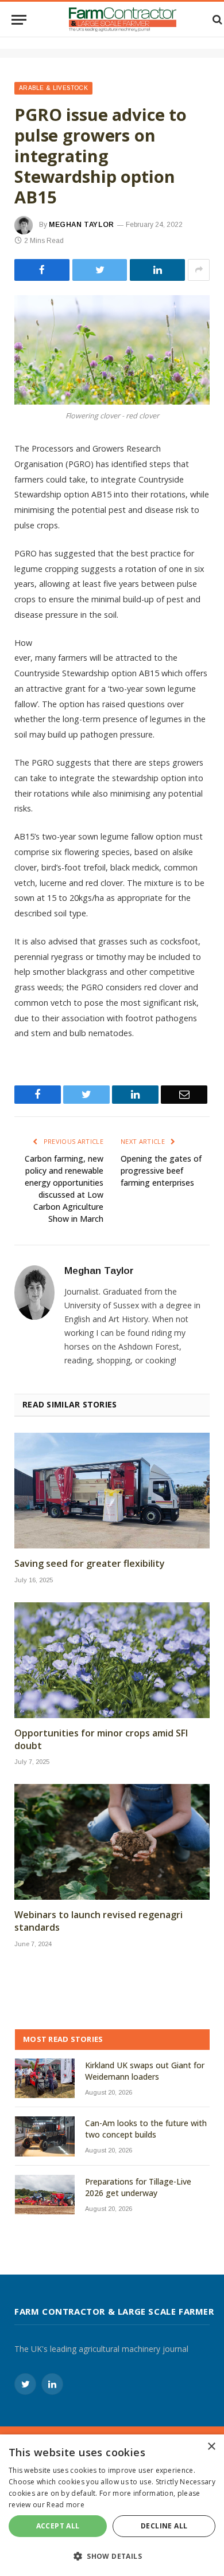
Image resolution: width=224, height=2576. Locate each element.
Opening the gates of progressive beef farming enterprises (161, 1171)
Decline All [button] (164, 2526)
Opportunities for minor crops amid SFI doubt (101, 1740)
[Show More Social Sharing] (199, 270)
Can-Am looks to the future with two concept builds (146, 2129)
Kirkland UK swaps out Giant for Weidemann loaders (145, 2071)
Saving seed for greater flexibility (90, 1564)
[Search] (216, 20)
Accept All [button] (58, 2526)
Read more (65, 2505)
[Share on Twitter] (42, 270)
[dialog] (112, 2505)
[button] (112, 2556)
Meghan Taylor (82, 225)
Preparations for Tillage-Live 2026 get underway (138, 2187)
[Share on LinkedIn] (157, 270)
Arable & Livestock (53, 88)
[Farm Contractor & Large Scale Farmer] (123, 19)
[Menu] (19, 20)
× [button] (211, 2447)
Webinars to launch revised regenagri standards (99, 1921)
